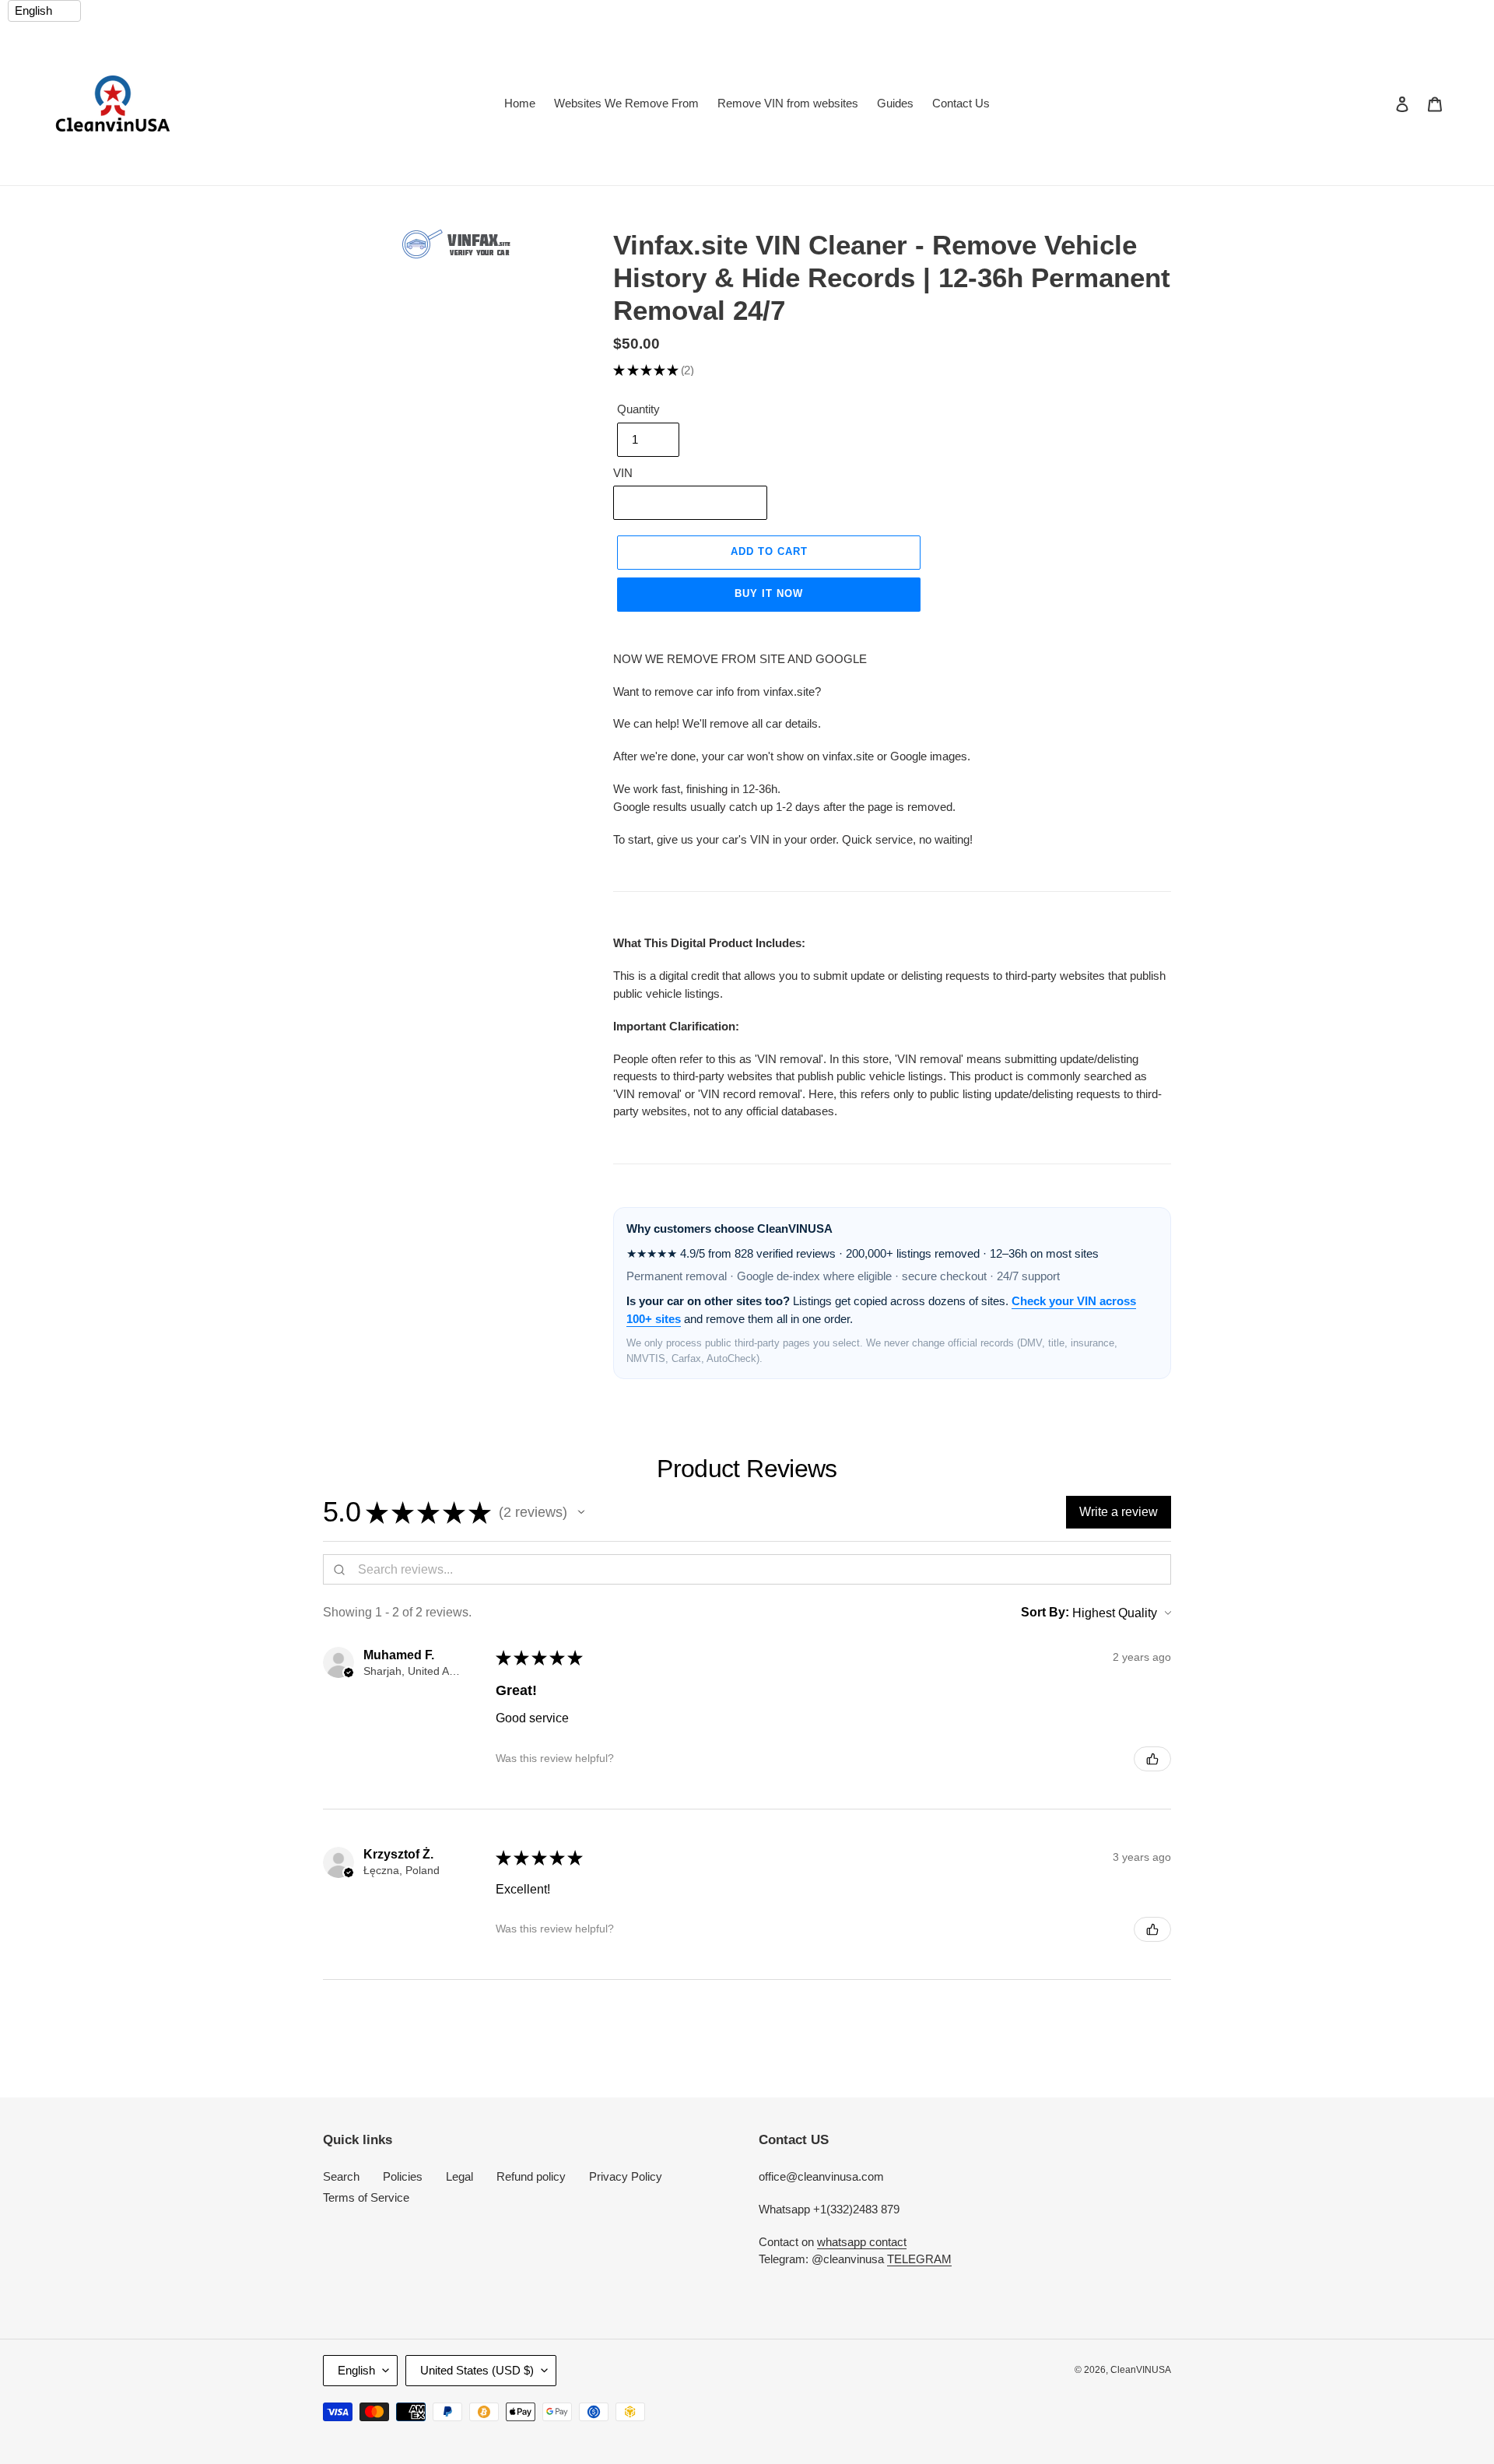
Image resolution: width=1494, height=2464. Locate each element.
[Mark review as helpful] (1152, 1759)
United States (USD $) (477, 2370)
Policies (403, 2176)
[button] (581, 1512)
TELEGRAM (919, 2259)
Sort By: (1045, 1612)
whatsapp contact (862, 2242)
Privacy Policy (626, 2176)
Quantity (638, 409)
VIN (623, 473)
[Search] (1381, 104)
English (356, 2370)
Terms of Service (366, 2197)
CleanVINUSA (1141, 2370)
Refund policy (531, 2176)
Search (341, 2176)
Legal (459, 2176)
